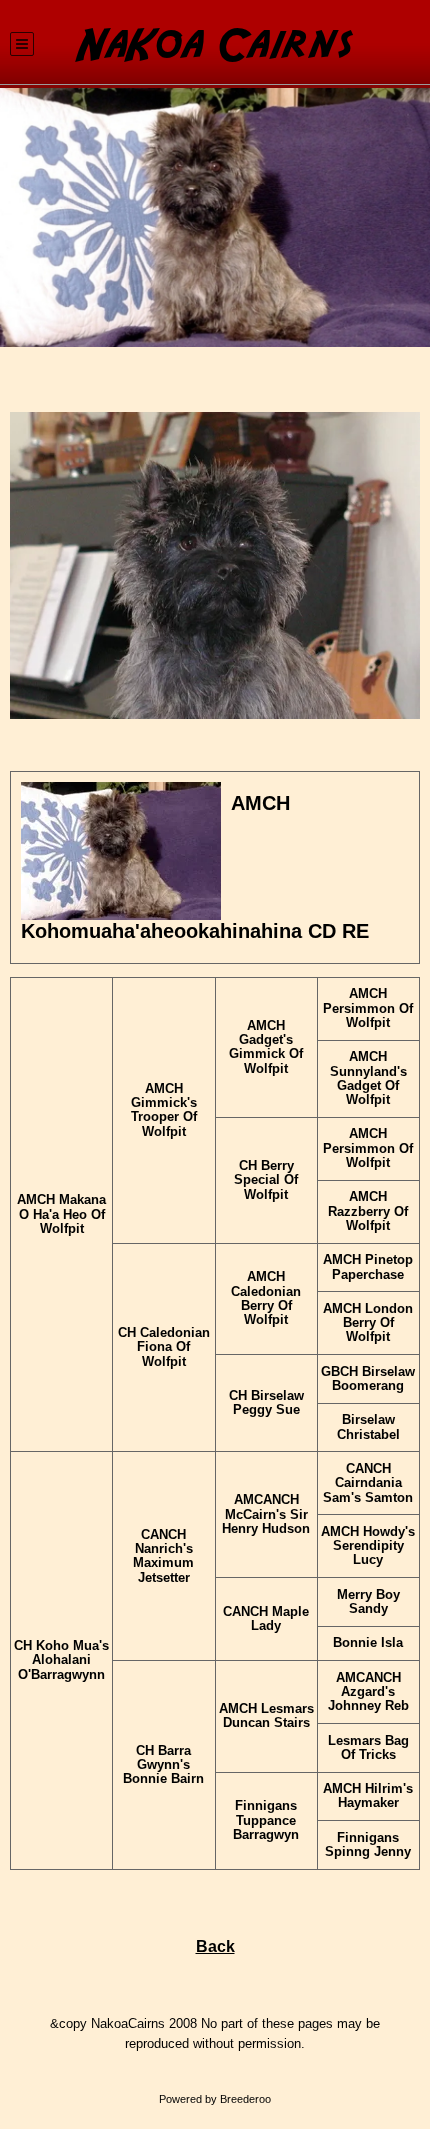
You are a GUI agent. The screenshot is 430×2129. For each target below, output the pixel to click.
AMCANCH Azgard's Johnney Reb (368, 1692)
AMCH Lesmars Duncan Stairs (266, 1716)
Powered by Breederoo (215, 2099)
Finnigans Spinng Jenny (368, 1844)
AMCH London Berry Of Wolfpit (368, 1323)
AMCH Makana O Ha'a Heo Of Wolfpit (61, 1214)
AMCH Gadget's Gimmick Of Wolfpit (266, 1047)
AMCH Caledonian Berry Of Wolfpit (266, 1298)
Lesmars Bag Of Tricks (368, 1747)
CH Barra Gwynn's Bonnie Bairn (163, 1765)
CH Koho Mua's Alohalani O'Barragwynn (61, 1660)
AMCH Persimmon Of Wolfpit (368, 1008)
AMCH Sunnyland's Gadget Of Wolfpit (368, 1078)
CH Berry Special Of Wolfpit (266, 1180)
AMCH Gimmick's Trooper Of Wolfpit (164, 1110)
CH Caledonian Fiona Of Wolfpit (164, 1347)
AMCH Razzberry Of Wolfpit (368, 1211)
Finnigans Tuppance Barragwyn (266, 1820)
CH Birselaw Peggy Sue (266, 1402)
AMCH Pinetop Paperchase (368, 1266)
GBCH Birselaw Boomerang (368, 1378)
